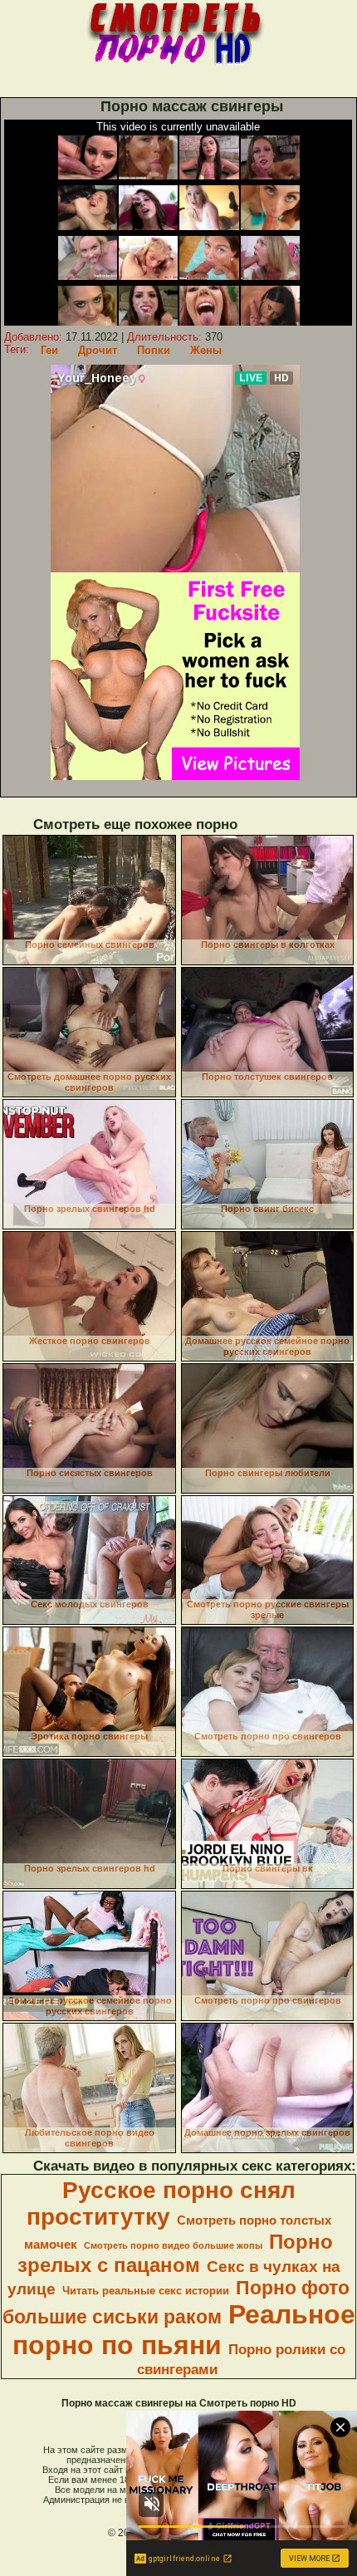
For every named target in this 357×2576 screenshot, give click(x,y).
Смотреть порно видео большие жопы (173, 2245)
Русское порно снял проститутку (161, 2203)
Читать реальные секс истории (146, 2291)
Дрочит (98, 350)
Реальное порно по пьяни (184, 2330)
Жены (206, 350)
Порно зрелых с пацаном (176, 2253)
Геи (49, 350)
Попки (154, 350)
